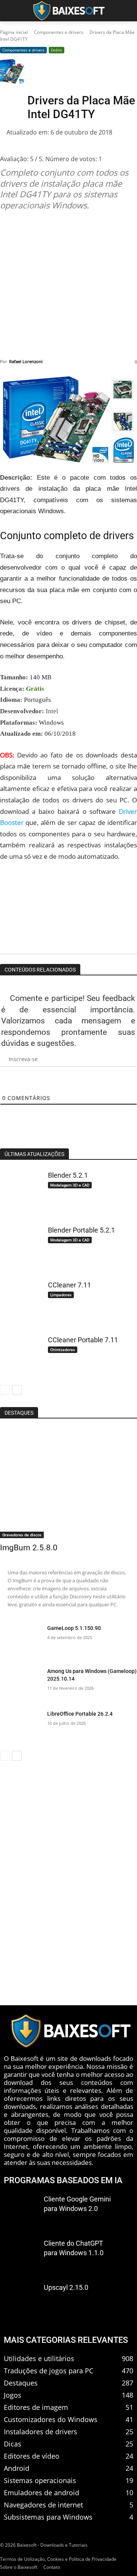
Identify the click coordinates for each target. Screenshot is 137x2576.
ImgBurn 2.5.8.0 (29, 1548)
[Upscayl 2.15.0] (21, 2298)
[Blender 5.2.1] (21, 1190)
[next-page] (17, 1390)
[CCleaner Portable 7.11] (21, 1355)
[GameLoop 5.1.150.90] (21, 1641)
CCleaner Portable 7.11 (83, 1340)
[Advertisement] (68, 285)
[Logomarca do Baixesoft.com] (68, 11)
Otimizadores (63, 1350)
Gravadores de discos (22, 1535)
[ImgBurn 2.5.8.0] (68, 1483)
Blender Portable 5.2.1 (81, 1230)
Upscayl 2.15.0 (66, 2287)
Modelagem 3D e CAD (70, 1185)
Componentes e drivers (59, 32)
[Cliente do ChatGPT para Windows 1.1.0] (21, 2254)
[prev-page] (5, 1390)
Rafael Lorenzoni (26, 361)
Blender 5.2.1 (68, 1175)
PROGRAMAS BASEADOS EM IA (63, 2180)
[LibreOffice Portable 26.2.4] (21, 1726)
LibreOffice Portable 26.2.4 (80, 1714)
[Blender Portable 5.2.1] (21, 1245)
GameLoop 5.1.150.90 (74, 1628)
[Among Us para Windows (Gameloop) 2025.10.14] (21, 1684)
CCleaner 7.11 (69, 1285)
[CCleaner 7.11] (21, 1300)
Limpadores (61, 1295)
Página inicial (14, 32)
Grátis (57, 50)
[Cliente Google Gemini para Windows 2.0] (21, 2210)
